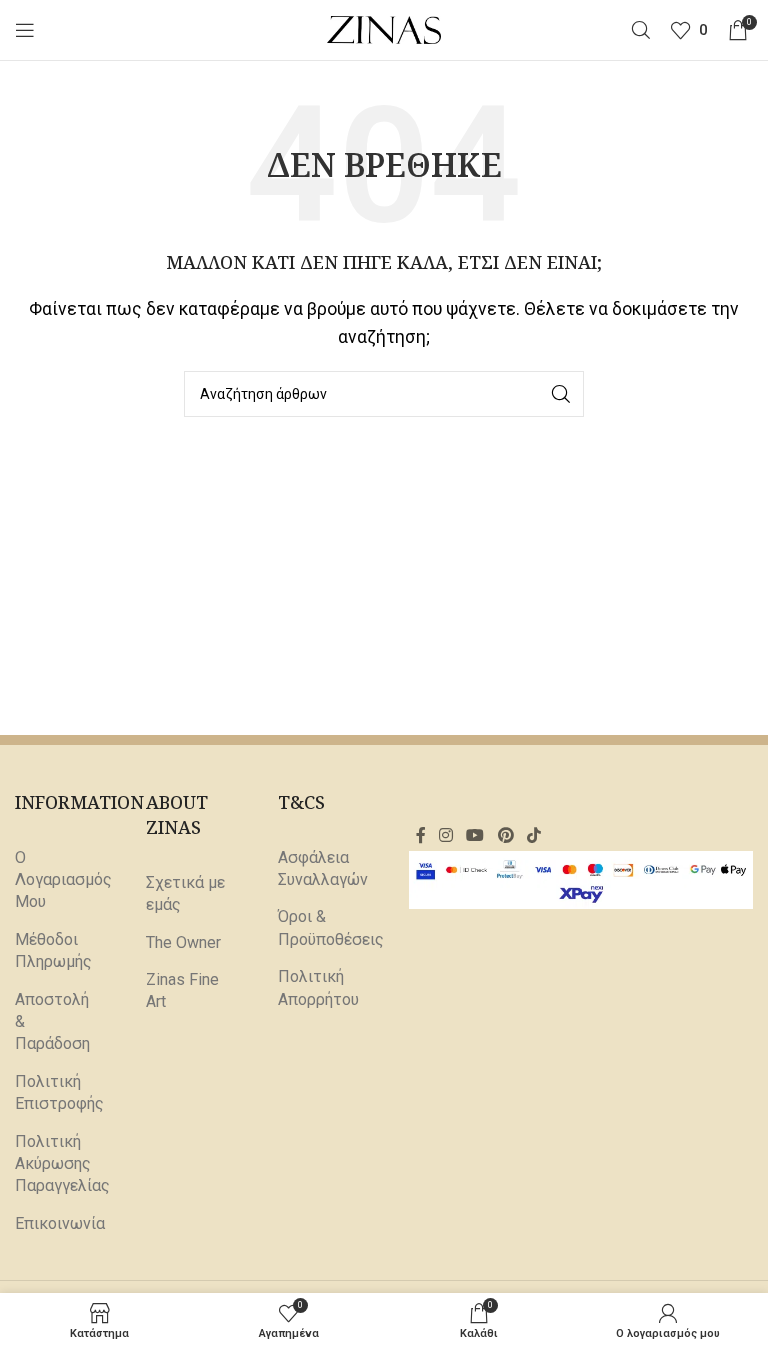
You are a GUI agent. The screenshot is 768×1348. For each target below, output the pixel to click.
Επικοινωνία (60, 1223)
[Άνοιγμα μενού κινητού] (25, 30)
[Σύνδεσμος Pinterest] (505, 835)
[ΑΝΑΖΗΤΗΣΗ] (561, 394)
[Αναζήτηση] (641, 30)
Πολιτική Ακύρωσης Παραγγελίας (62, 1164)
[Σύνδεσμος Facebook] (420, 835)
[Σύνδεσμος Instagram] (445, 835)
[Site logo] (384, 28)
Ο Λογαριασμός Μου (63, 880)
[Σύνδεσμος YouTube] (475, 835)
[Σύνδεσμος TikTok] (533, 835)
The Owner (183, 942)
